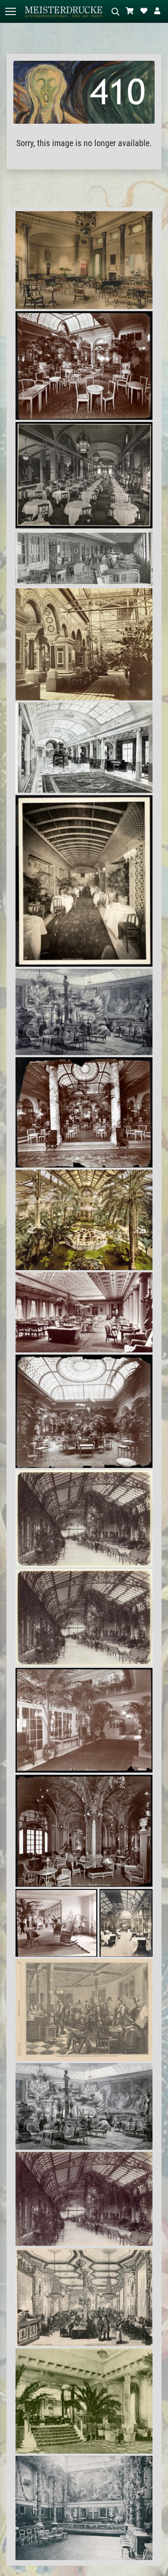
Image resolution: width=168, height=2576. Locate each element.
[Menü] (10, 11)
